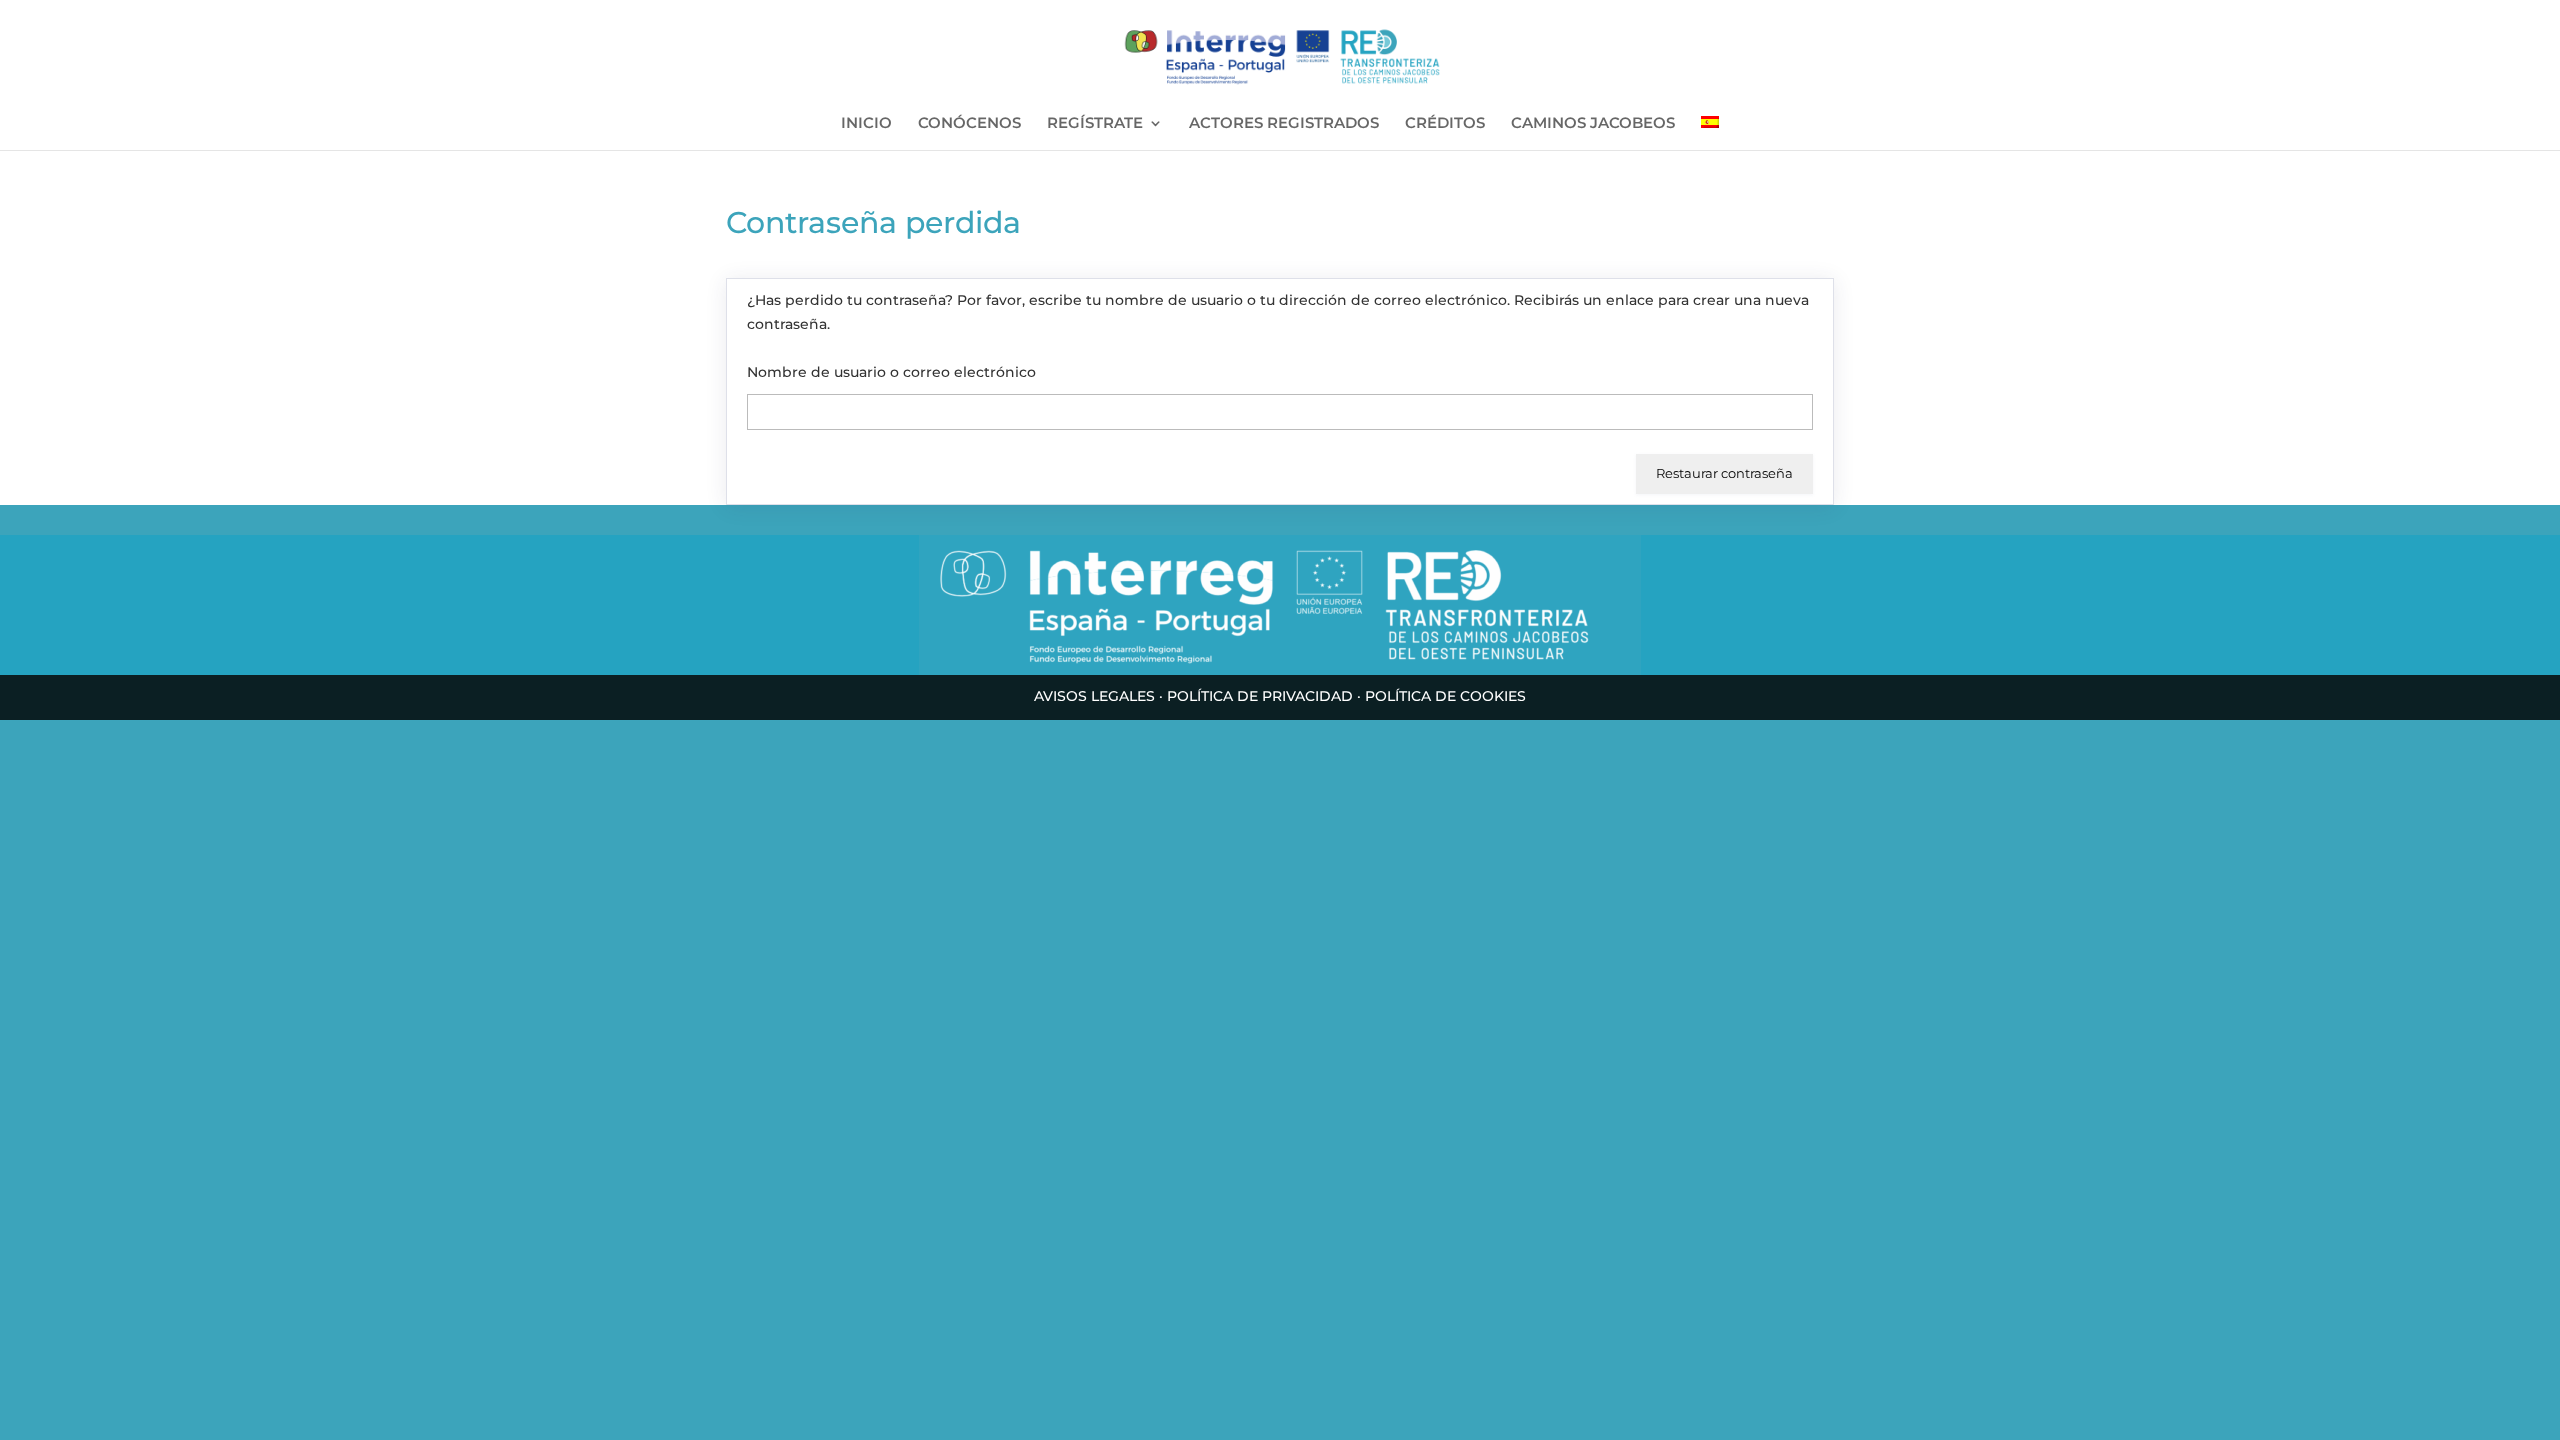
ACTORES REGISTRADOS (1284, 124)
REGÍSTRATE (1095, 124)
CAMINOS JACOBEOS (1593, 124)
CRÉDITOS (1445, 124)
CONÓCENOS (969, 124)
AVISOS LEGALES (1094, 696)
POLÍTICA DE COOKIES (1445, 696)
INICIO (866, 124)
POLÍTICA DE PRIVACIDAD (1260, 696)
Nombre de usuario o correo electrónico (891, 372)
